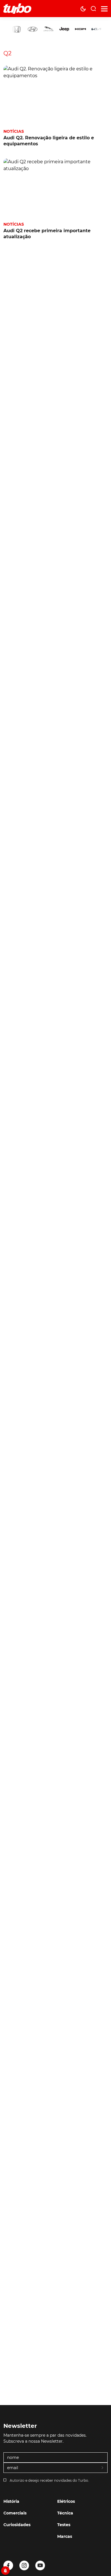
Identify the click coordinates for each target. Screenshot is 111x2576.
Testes (64, 2525)
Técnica (65, 2513)
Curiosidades (17, 2525)
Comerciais (15, 2513)
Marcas (65, 2536)
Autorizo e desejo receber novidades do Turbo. (49, 2480)
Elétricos (66, 2501)
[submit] (103, 2468)
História (11, 2501)
